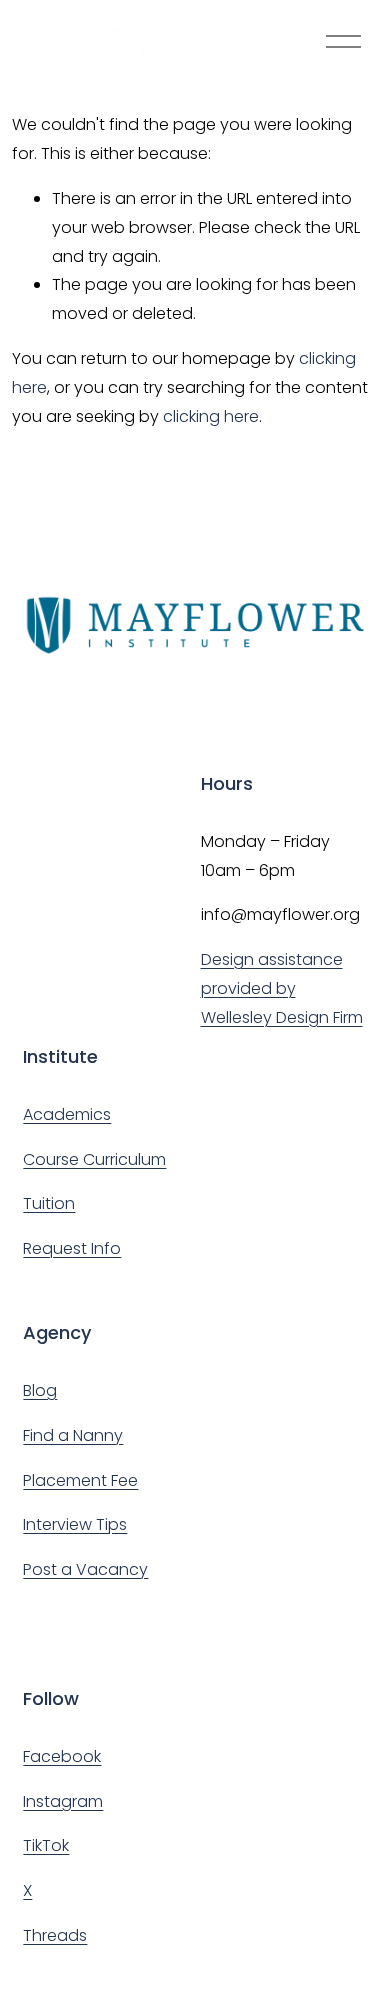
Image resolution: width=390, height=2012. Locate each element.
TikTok (46, 1845)
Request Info (72, 1248)
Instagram (63, 1801)
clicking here (211, 416)
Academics (67, 1114)
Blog (40, 1390)
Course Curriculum (94, 1159)
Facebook (62, 1756)
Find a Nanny (73, 1435)
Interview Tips (75, 1524)
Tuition (49, 1203)
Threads (55, 1935)
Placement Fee (80, 1480)
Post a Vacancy (85, 1569)
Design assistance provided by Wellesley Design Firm (282, 988)
